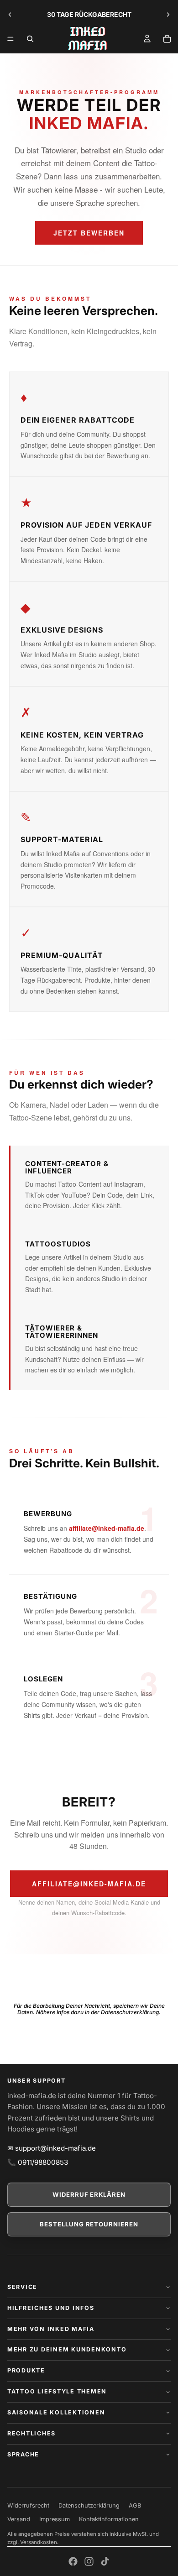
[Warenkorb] (167, 39)
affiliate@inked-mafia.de (107, 1528)
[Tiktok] (105, 2561)
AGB (135, 2505)
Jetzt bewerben (89, 233)
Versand (19, 2519)
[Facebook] (73, 2561)
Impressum (55, 2519)
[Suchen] (30, 39)
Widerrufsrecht (28, 2505)
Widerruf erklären (89, 2194)
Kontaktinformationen (109, 2519)
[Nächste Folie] (168, 15)
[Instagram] (89, 2561)
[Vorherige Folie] (10, 15)
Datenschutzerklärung (89, 2505)
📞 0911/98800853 (38, 2162)
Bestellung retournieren (89, 2224)
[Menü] (10, 39)
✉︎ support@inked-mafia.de (52, 2148)
